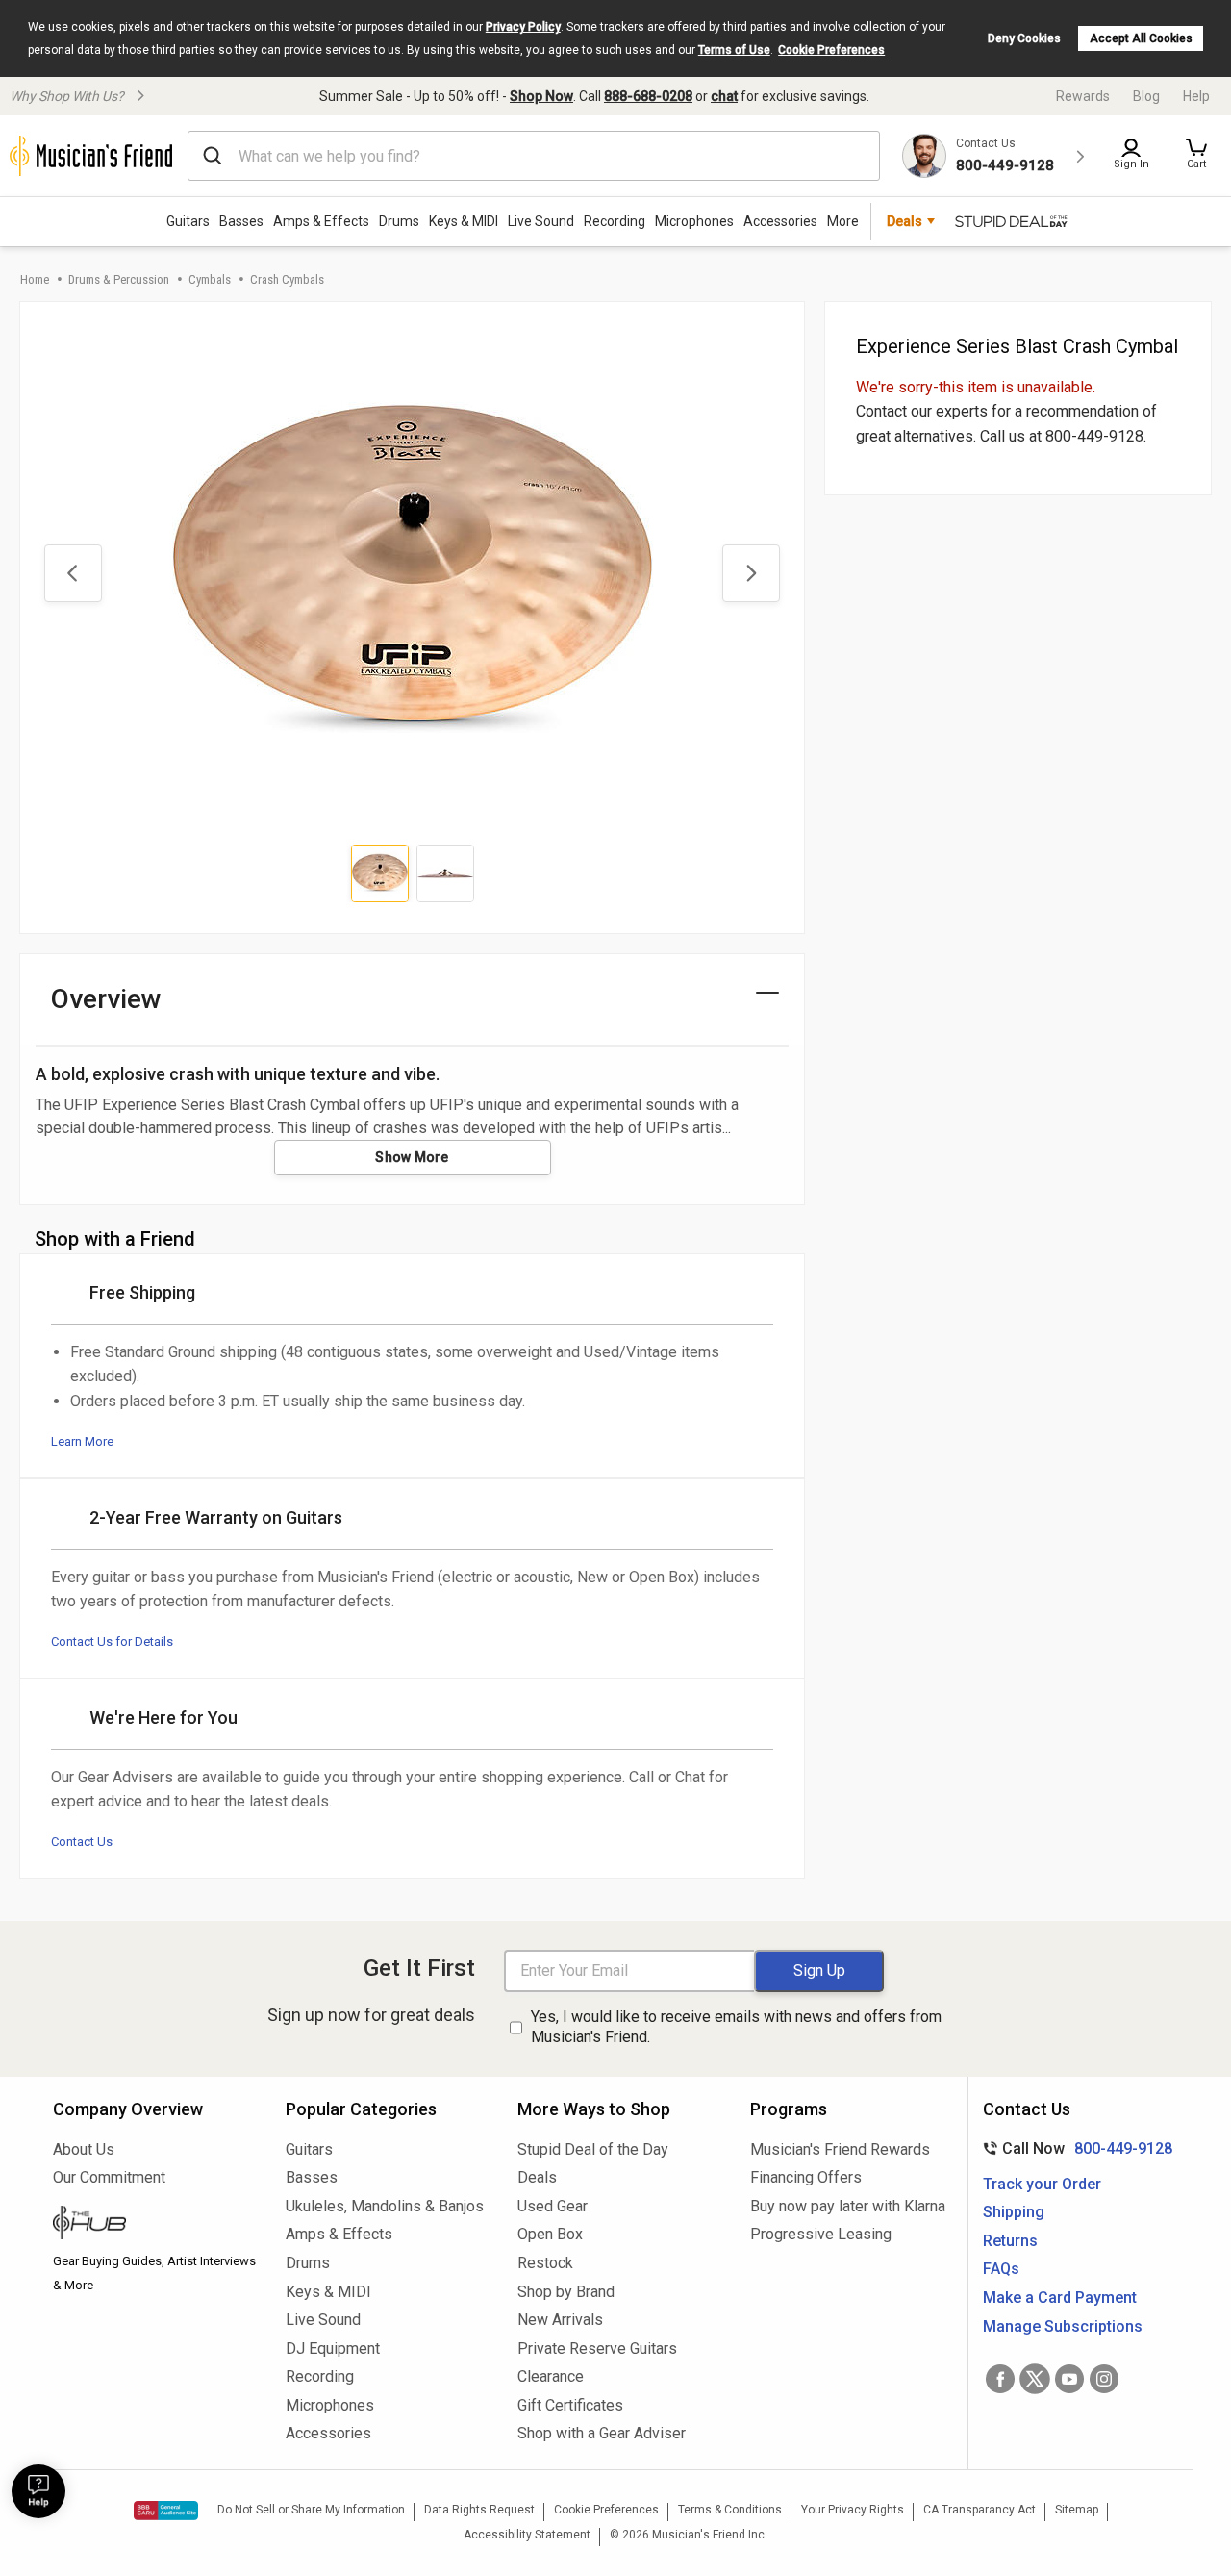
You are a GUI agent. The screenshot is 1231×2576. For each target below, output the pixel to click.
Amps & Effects (321, 221)
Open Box (550, 2234)
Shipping (1014, 2212)
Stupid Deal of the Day (593, 2149)
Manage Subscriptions (1063, 2326)
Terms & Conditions (730, 2510)
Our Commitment (109, 2177)
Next (751, 573)
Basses (241, 221)
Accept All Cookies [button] (1141, 38)
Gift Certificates (570, 2405)
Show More (412, 1157)
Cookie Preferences (831, 50)
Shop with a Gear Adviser (602, 2433)
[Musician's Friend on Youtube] (1069, 2379)
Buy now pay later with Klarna (848, 2206)
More (843, 221)
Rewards (1083, 96)
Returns (1010, 2241)
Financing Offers (806, 2177)
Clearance (551, 2376)
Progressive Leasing (821, 2234)
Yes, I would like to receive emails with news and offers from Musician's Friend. (736, 2027)
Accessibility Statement (527, 2535)
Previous (73, 573)
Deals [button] (904, 221)
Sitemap (1077, 2510)
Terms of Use (734, 50)
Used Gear (553, 2206)
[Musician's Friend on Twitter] (1035, 2379)
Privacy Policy (523, 27)
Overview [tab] (106, 999)
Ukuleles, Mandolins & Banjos (385, 2206)
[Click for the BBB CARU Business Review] (166, 2511)
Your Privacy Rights (853, 2510)
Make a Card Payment (1060, 2298)
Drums (399, 221)
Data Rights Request (479, 2510)
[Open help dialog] (38, 2491)
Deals (537, 2177)
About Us (84, 2149)
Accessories (780, 221)
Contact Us (82, 1842)
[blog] (155, 2225)
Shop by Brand (566, 2292)
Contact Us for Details (112, 1642)
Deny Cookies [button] (1024, 38)
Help (1196, 96)
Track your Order (1042, 2184)
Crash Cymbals (287, 279)
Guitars (188, 221)
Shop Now (541, 96)
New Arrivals (560, 2320)
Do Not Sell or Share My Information (311, 2510)
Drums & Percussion (119, 279)
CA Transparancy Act (980, 2510)
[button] (1196, 156)
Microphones (694, 221)
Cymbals (210, 279)
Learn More (82, 1441)
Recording (615, 221)
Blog (1146, 96)
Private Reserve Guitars (597, 2349)
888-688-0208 (648, 96)
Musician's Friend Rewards (840, 2149)
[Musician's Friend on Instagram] (1104, 2379)
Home (35, 279)
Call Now (1074, 2148)
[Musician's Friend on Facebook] (1000, 2379)
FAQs (1001, 2269)
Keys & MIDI (464, 221)
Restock (545, 2263)
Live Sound (541, 221)
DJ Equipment (333, 2349)
